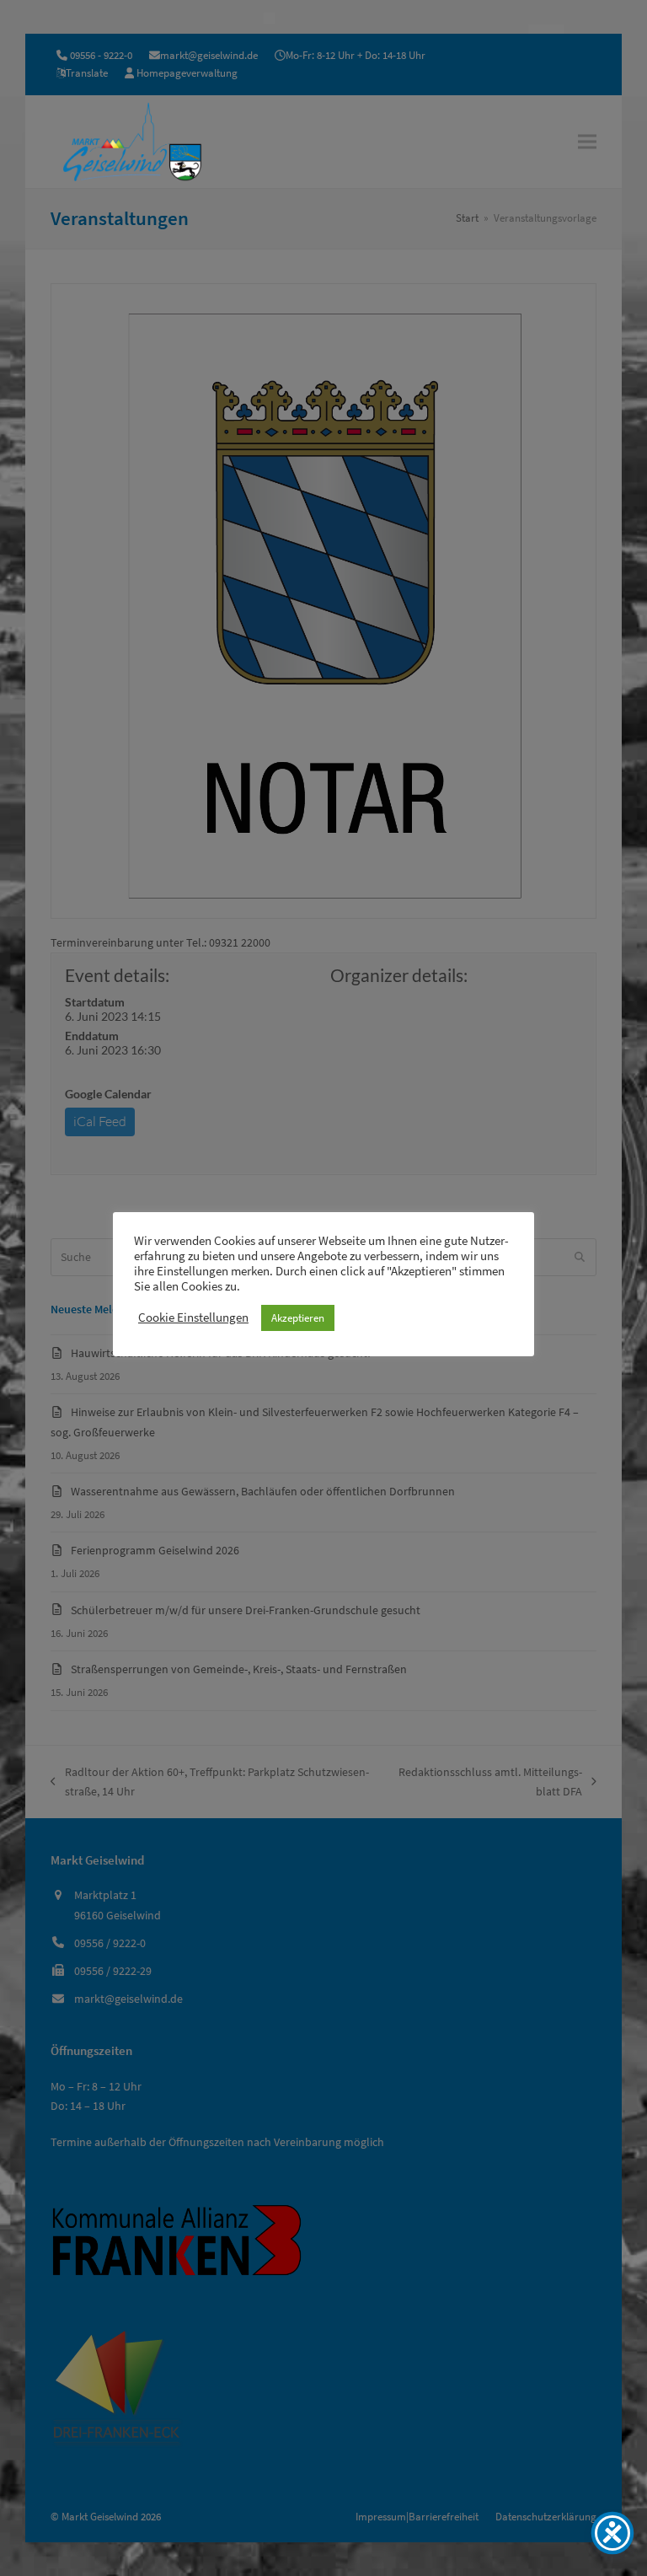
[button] (587, 141)
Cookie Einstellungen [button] (193, 1318)
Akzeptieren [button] (298, 1318)
